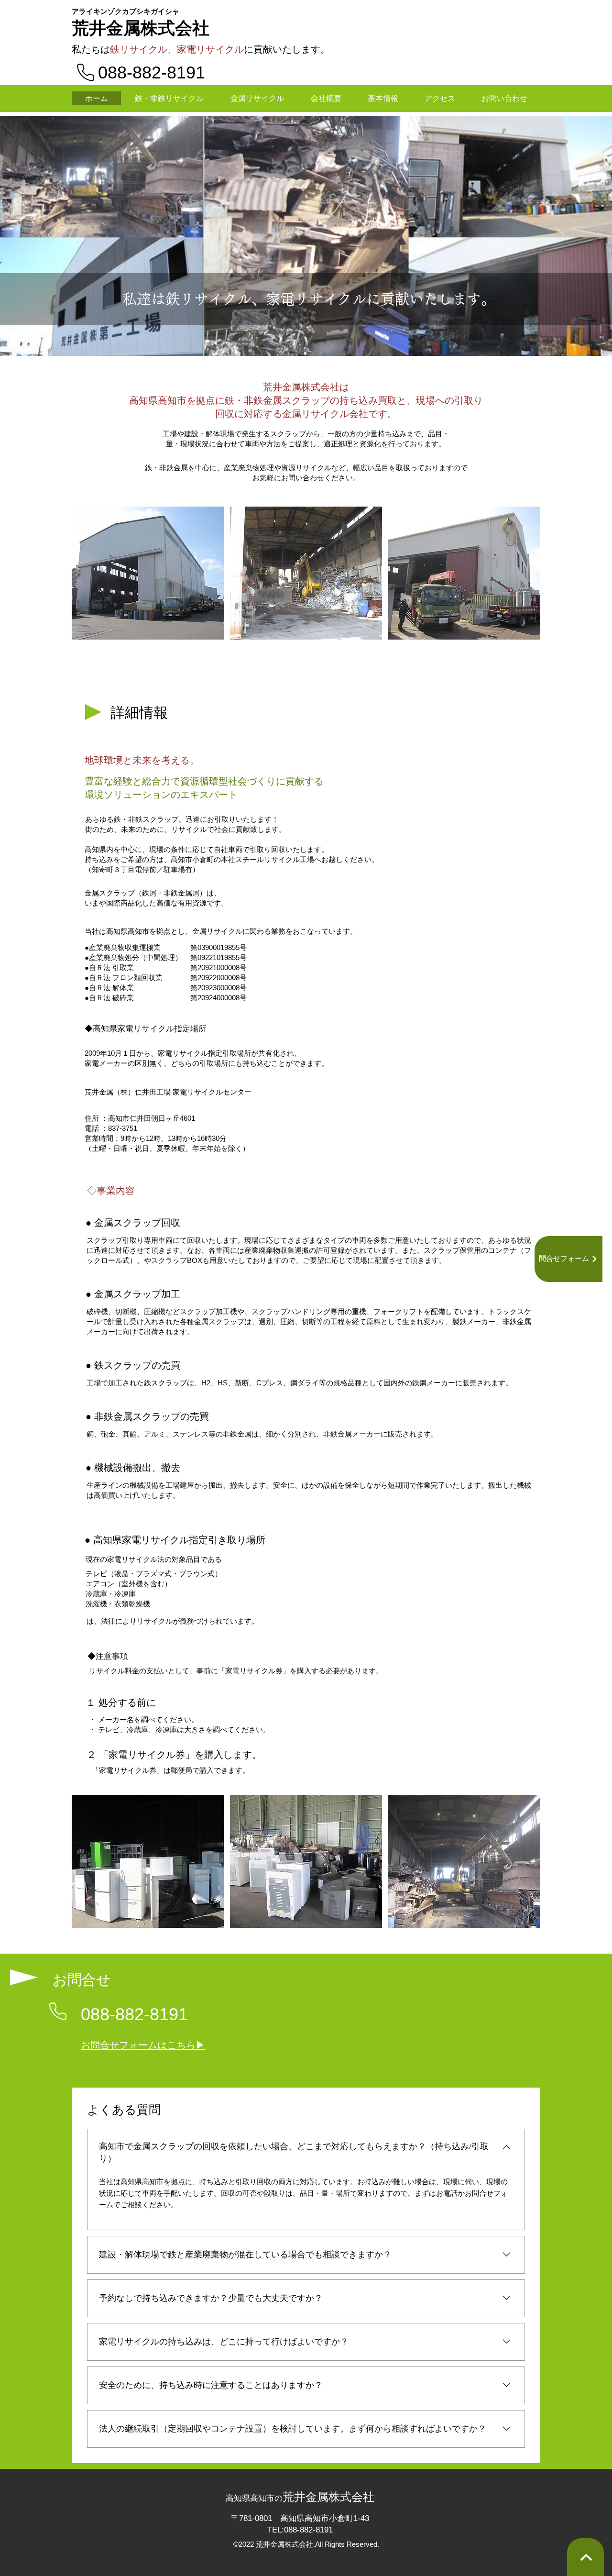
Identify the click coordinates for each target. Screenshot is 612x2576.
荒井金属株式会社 (141, 28)
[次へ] (560, 236)
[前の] (52, 236)
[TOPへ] (585, 2557)
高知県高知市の (254, 2498)
